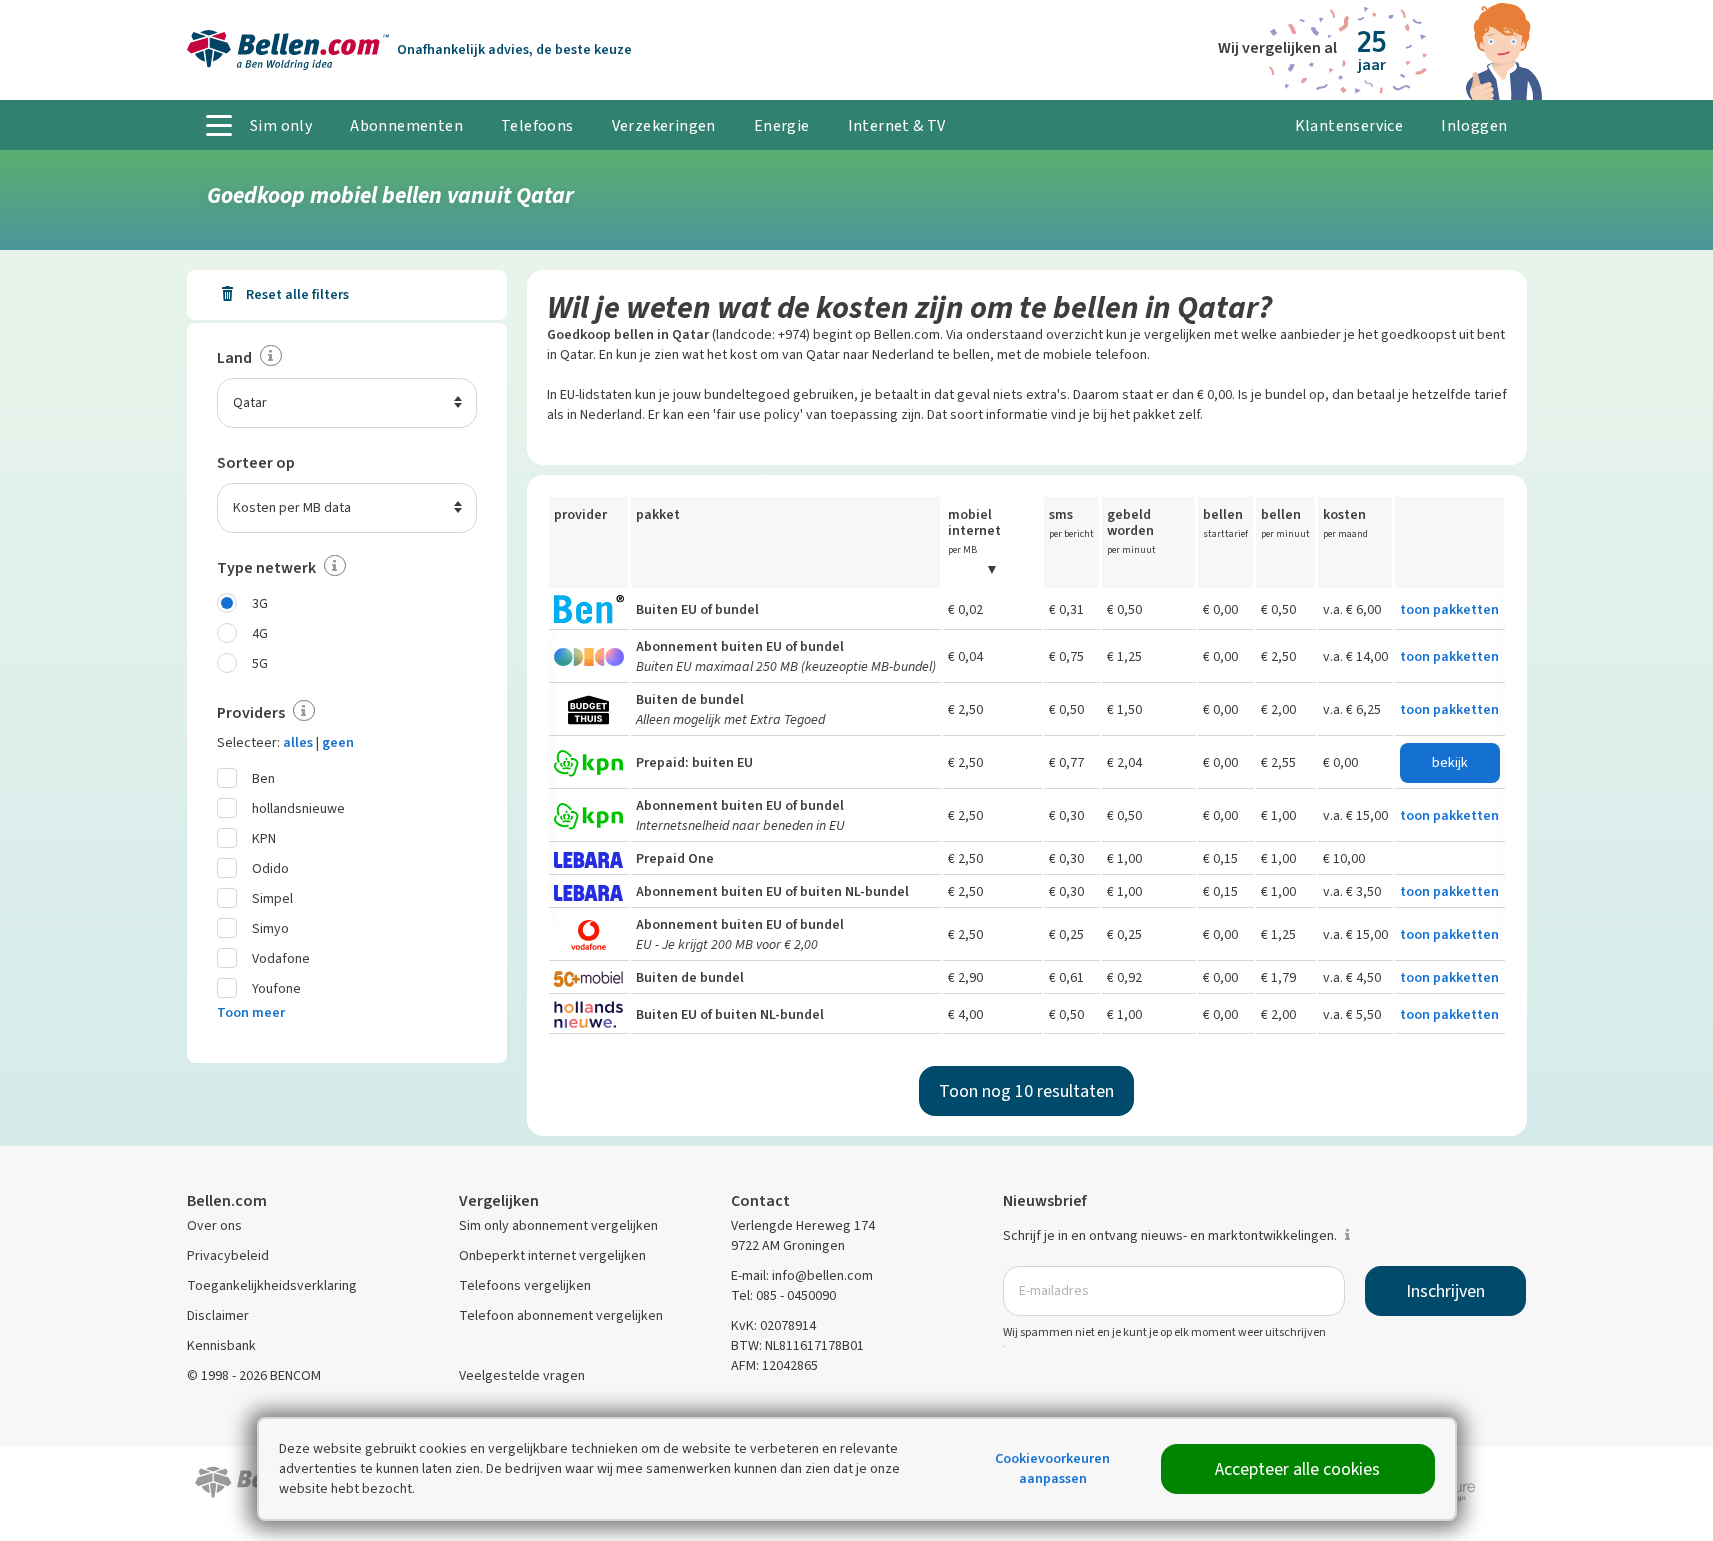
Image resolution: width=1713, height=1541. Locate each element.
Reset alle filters (296, 294)
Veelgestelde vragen (522, 1375)
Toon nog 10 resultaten (1026, 1091)
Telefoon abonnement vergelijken (561, 1315)
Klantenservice (1349, 125)
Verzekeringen (664, 125)
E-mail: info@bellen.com (802, 1275)
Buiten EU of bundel (697, 609)
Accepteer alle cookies (1297, 1469)
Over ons (214, 1225)
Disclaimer (218, 1315)
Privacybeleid (228, 1255)
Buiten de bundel (690, 699)
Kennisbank (221, 1345)
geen (338, 742)
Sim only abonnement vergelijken (558, 1225)
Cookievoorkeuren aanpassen (1052, 1468)
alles (298, 742)
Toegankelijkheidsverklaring (272, 1285)
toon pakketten (1449, 609)
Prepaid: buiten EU (694, 762)
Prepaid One (675, 858)
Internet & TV (897, 125)
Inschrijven (1445, 1291)
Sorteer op (256, 462)
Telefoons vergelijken (525, 1285)
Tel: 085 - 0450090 (783, 1295)
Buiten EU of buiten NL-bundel (730, 1014)
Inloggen (1474, 125)
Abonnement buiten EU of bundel (740, 646)
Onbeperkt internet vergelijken (552, 1255)
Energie (782, 125)
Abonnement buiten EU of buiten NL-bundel (772, 891)
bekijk (1450, 762)
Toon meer (251, 1012)
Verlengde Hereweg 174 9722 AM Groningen (803, 1235)
